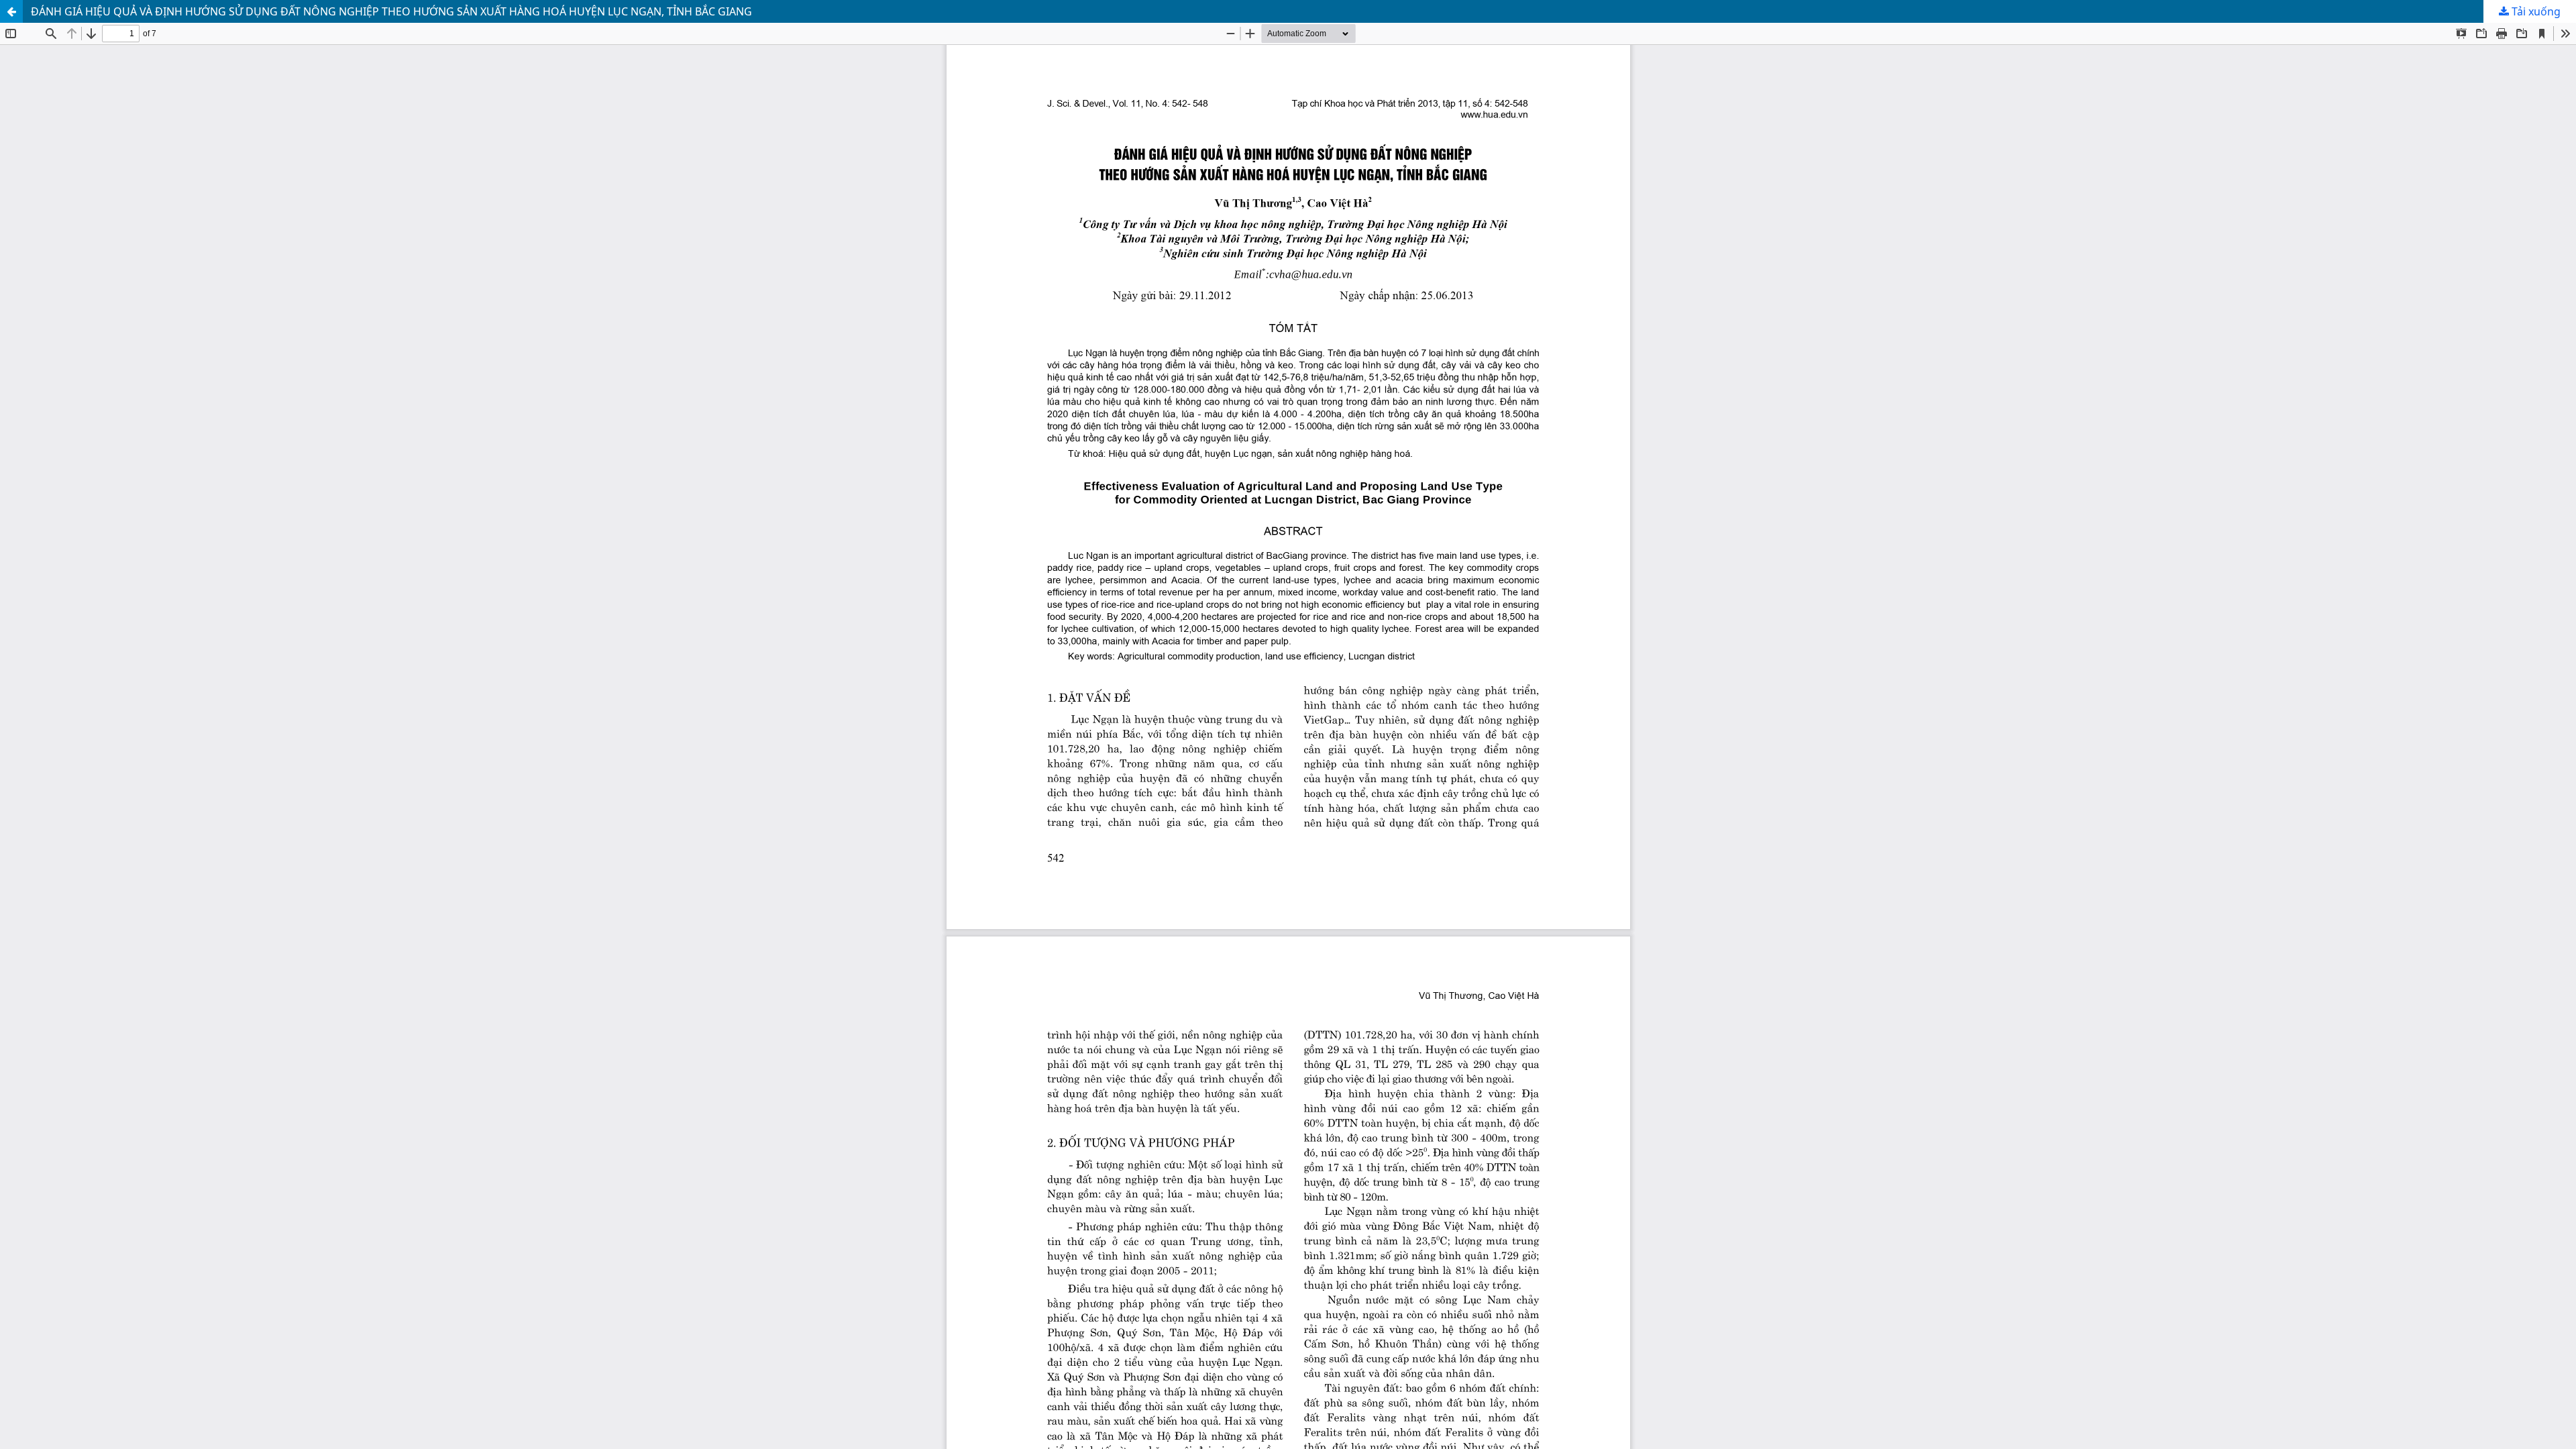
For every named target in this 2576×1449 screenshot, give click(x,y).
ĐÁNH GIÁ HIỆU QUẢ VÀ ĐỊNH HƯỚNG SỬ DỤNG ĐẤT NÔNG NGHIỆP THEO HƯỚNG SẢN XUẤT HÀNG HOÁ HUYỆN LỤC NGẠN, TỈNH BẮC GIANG (391, 11)
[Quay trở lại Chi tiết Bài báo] (11, 11)
